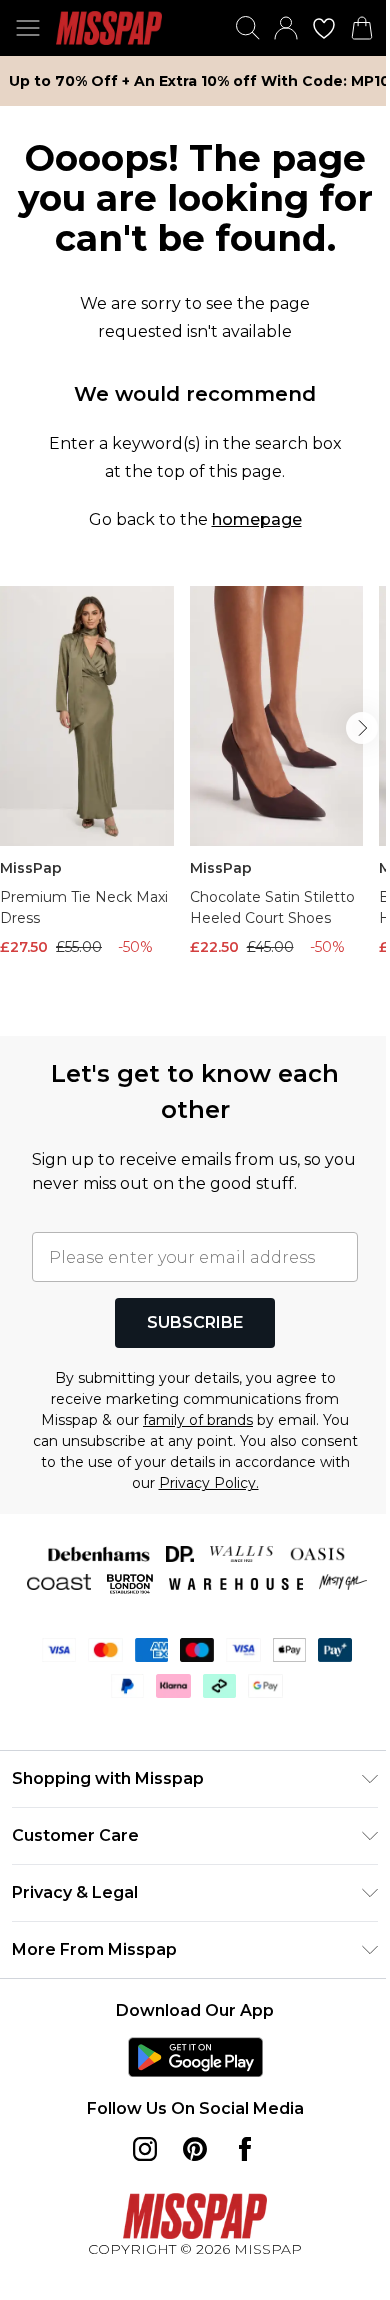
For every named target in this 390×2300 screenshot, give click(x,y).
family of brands (198, 1420)
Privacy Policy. (209, 1483)
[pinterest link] (195, 2149)
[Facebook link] (245, 2149)
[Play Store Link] (195, 2057)
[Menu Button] (28, 28)
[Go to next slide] (362, 728)
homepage (257, 519)
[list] (195, 799)
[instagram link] (145, 2149)
